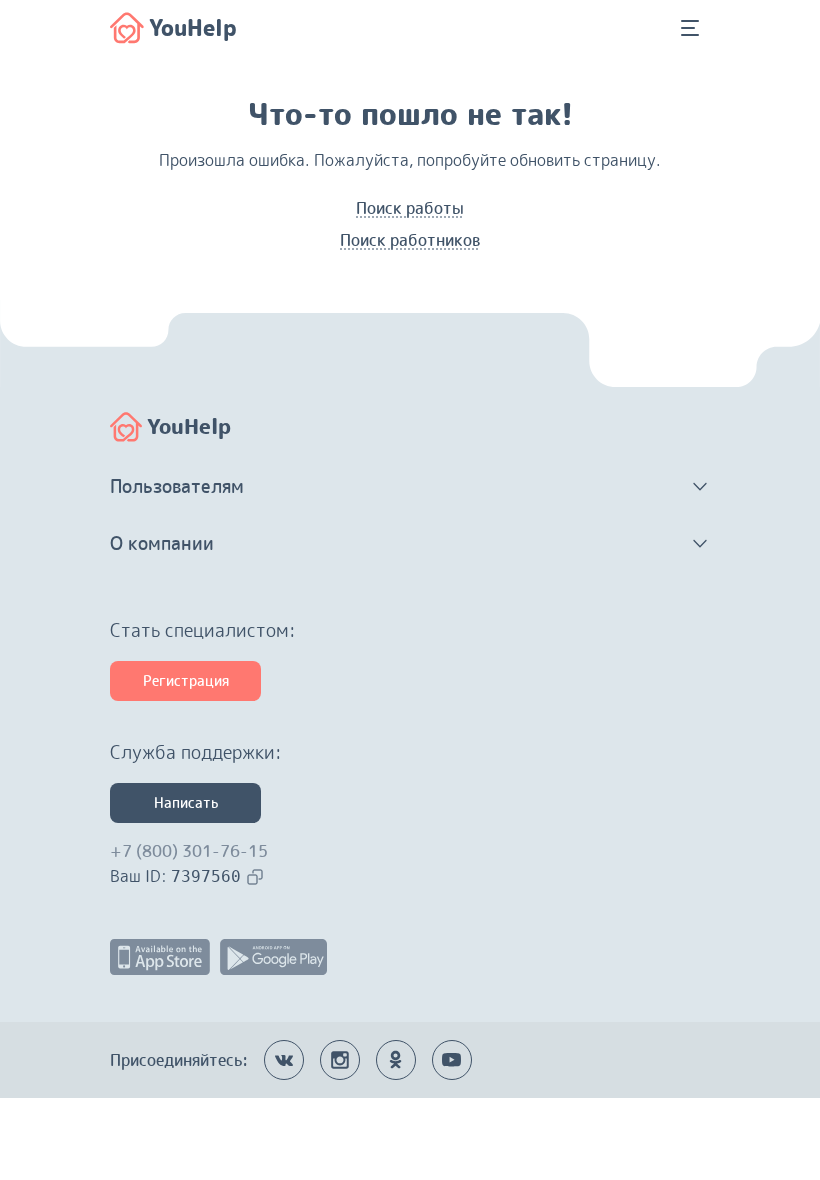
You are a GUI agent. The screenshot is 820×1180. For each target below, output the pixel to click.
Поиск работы (410, 208)
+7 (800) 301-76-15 (189, 851)
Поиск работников (410, 240)
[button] (410, 487)
